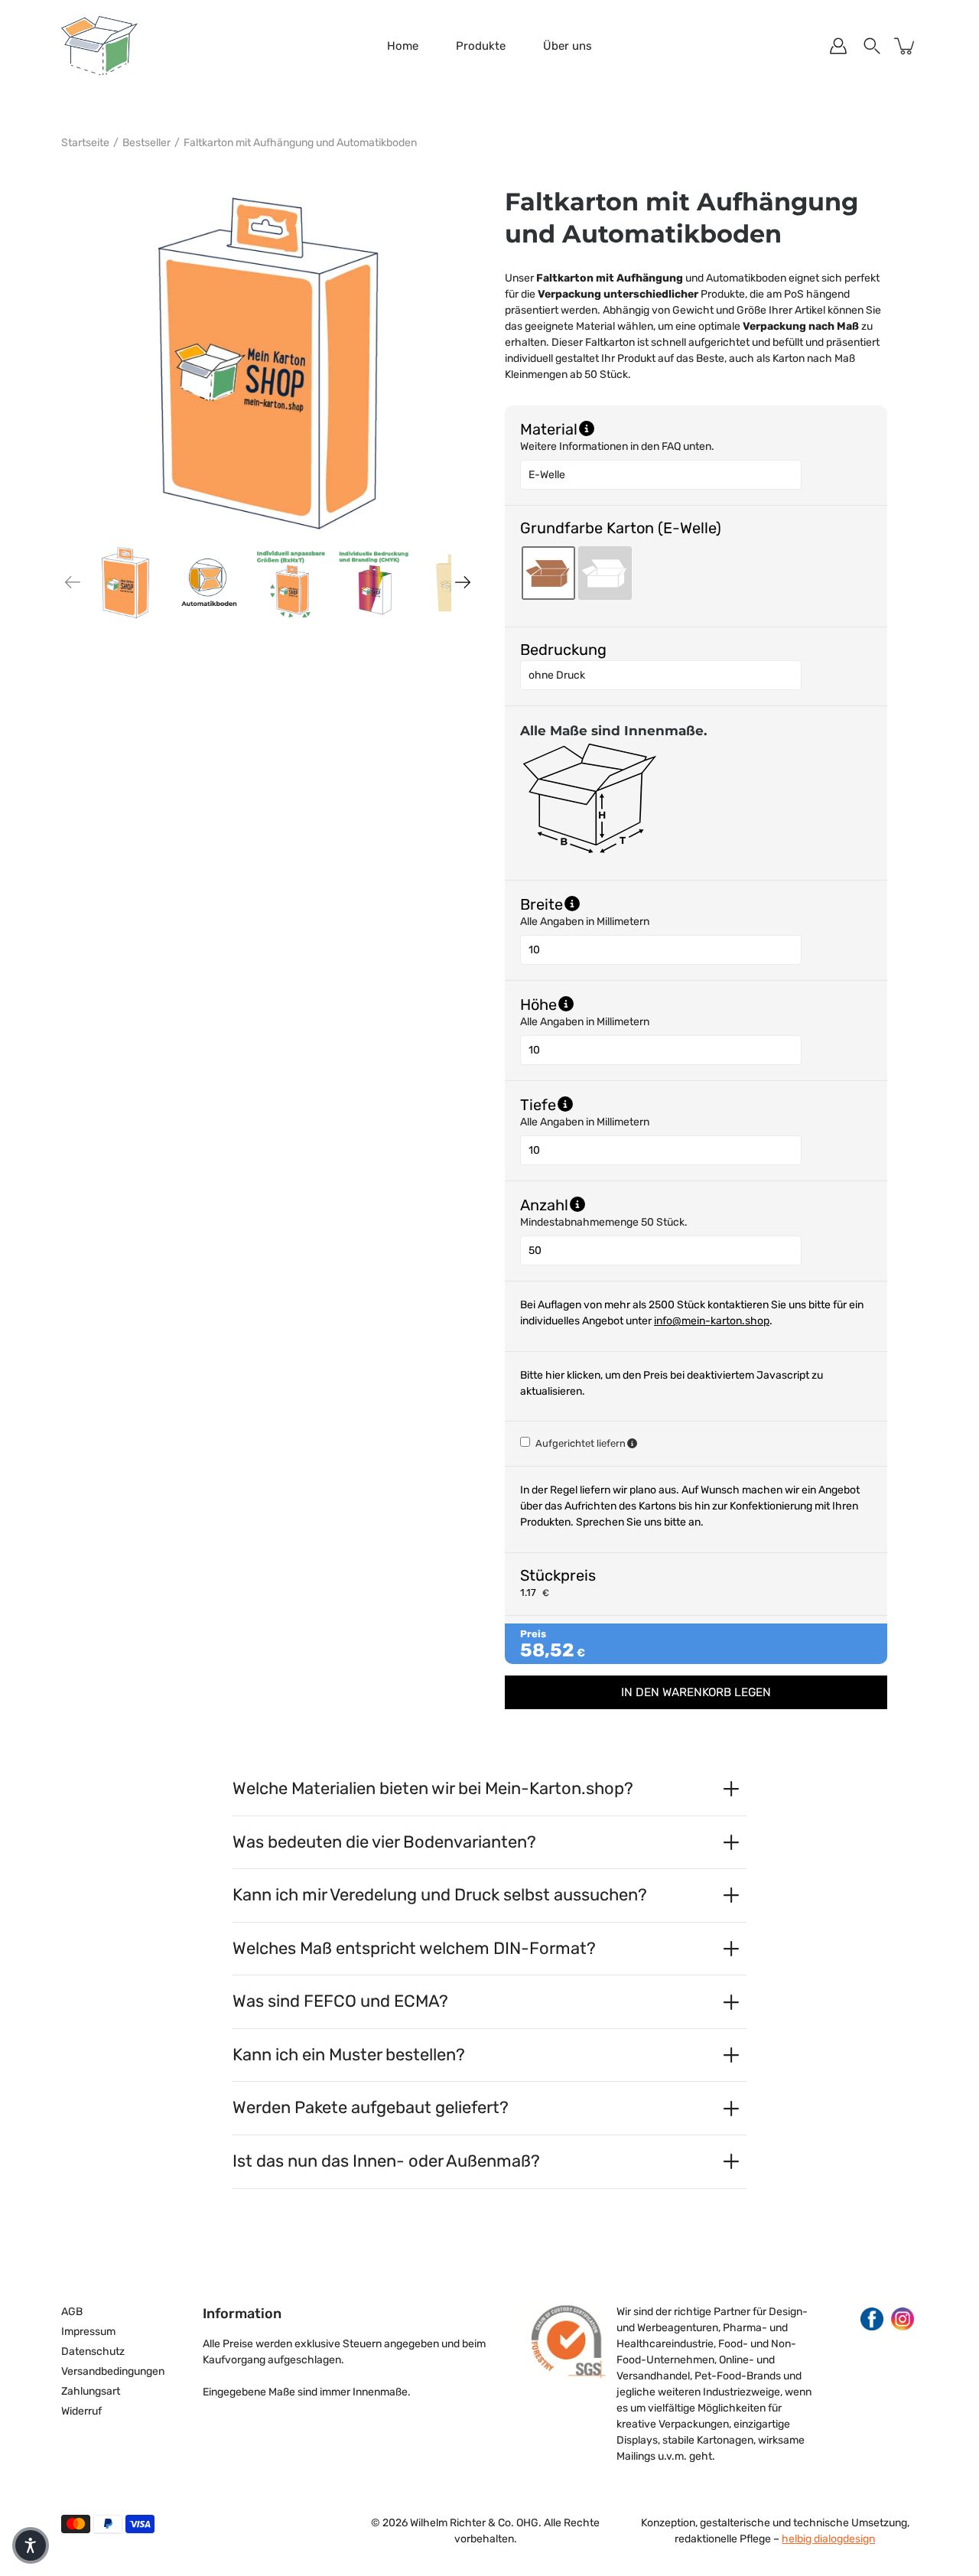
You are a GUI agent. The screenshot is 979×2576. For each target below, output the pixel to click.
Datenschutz (93, 2351)
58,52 (547, 1650)
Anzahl (624, 1204)
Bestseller (146, 143)
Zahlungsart (91, 2391)
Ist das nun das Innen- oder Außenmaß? (386, 2161)
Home (403, 46)
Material (549, 428)
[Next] (463, 582)
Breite (620, 904)
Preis (533, 1634)
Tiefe (616, 1104)
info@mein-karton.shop (712, 1321)
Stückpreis (558, 1575)
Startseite (85, 143)
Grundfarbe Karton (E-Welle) (621, 528)
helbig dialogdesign (828, 2539)
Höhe (617, 1004)
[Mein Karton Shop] (99, 46)
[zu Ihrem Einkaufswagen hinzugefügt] (906, 46)
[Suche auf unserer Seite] (872, 46)
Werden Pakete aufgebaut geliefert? (371, 2107)
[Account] (838, 46)
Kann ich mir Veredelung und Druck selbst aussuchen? (440, 1895)
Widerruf (81, 2411)
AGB (72, 2312)
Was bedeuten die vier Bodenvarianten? (384, 1842)
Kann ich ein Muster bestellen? (349, 2055)
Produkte (481, 46)
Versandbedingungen (113, 2371)
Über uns (568, 46)
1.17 (528, 1592)
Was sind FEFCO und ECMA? (340, 2001)
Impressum (88, 2332)
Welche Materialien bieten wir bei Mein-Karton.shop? (433, 1788)
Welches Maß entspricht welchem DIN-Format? (414, 1948)
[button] (31, 2545)
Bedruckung (563, 650)
